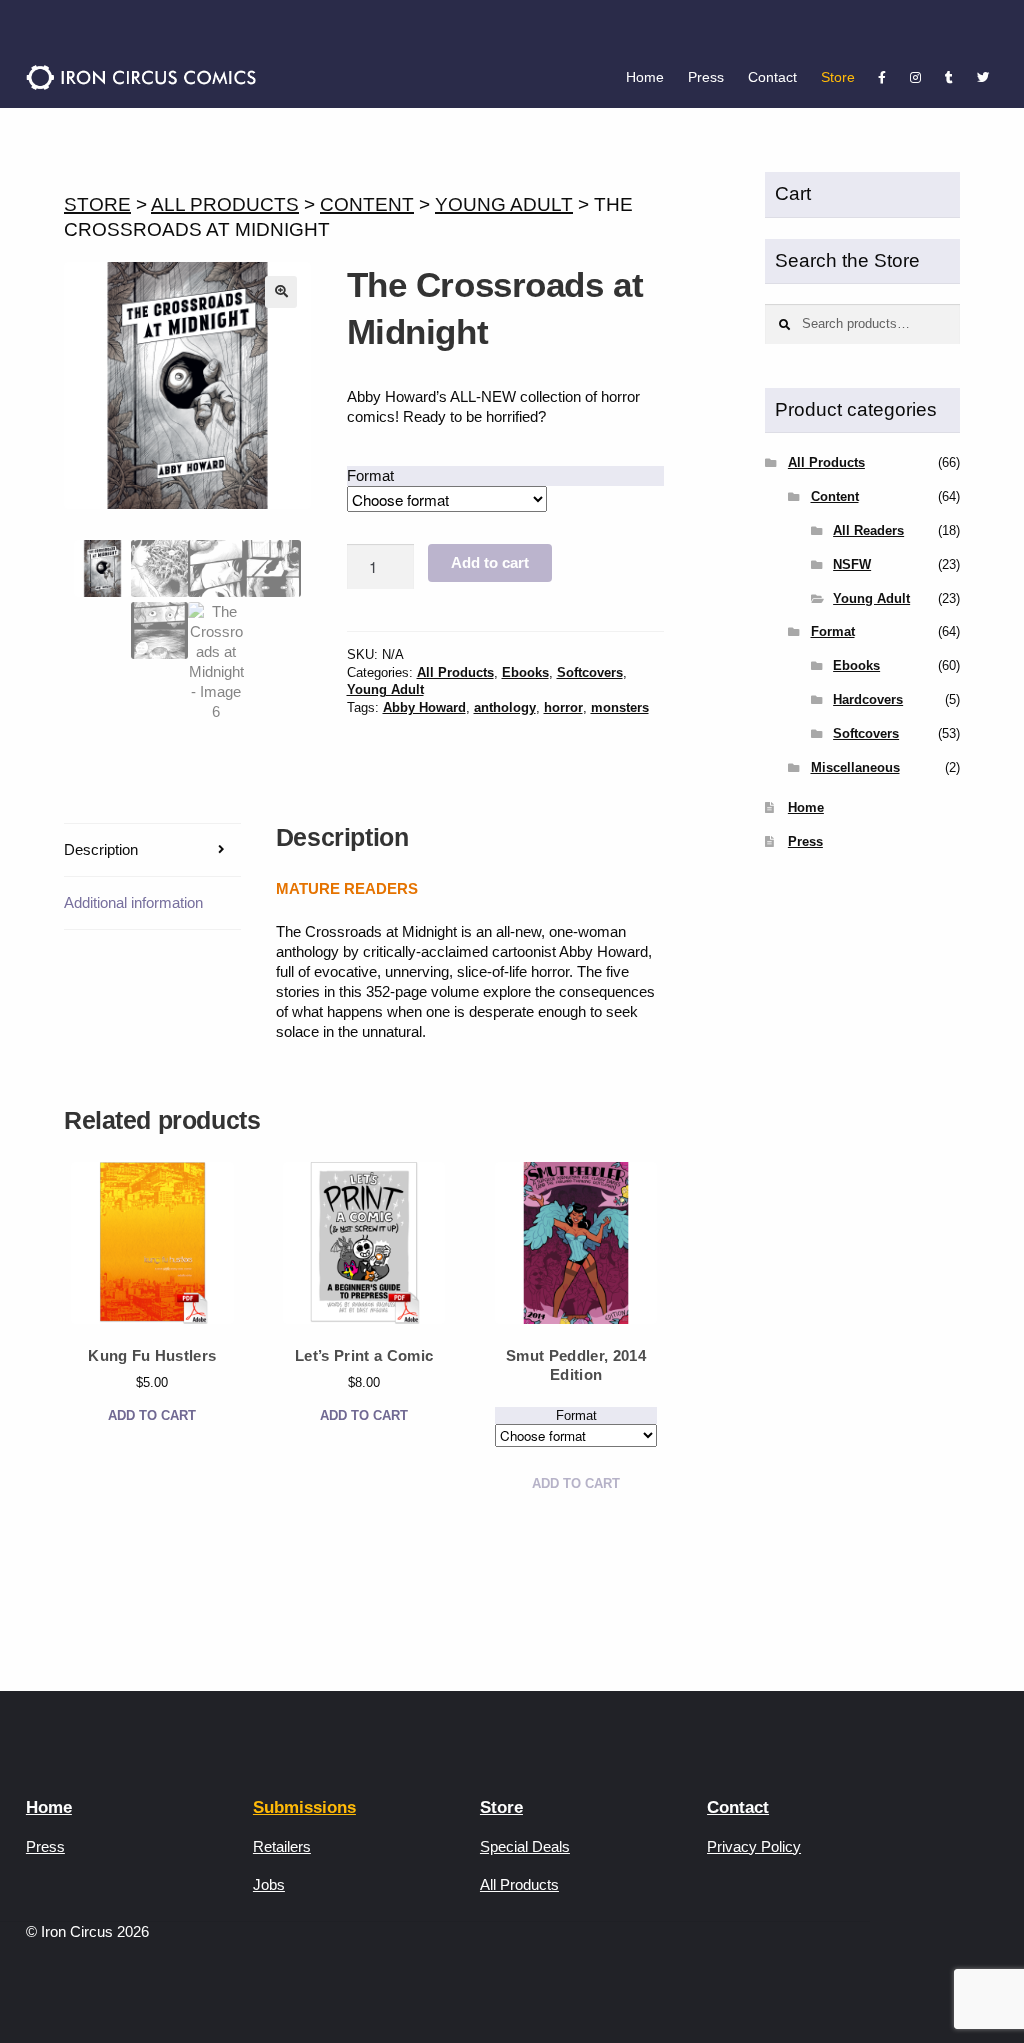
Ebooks (525, 672)
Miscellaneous (855, 767)
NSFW (852, 564)
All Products (225, 204)
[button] (281, 292)
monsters (620, 707)
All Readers (868, 530)
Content (367, 204)
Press (706, 77)
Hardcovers (868, 699)
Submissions (304, 1807)
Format (370, 475)
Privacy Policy (754, 1846)
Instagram (915, 77)
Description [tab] (101, 849)
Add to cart (490, 562)
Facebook (882, 77)
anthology (505, 707)
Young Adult (504, 204)
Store (838, 77)
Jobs (269, 1884)
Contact (772, 77)
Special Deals (525, 1846)
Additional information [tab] (133, 902)
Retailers (282, 1846)
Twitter (983, 77)
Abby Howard (424, 707)
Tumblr (949, 77)
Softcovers (590, 672)
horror (563, 707)
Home (645, 77)
